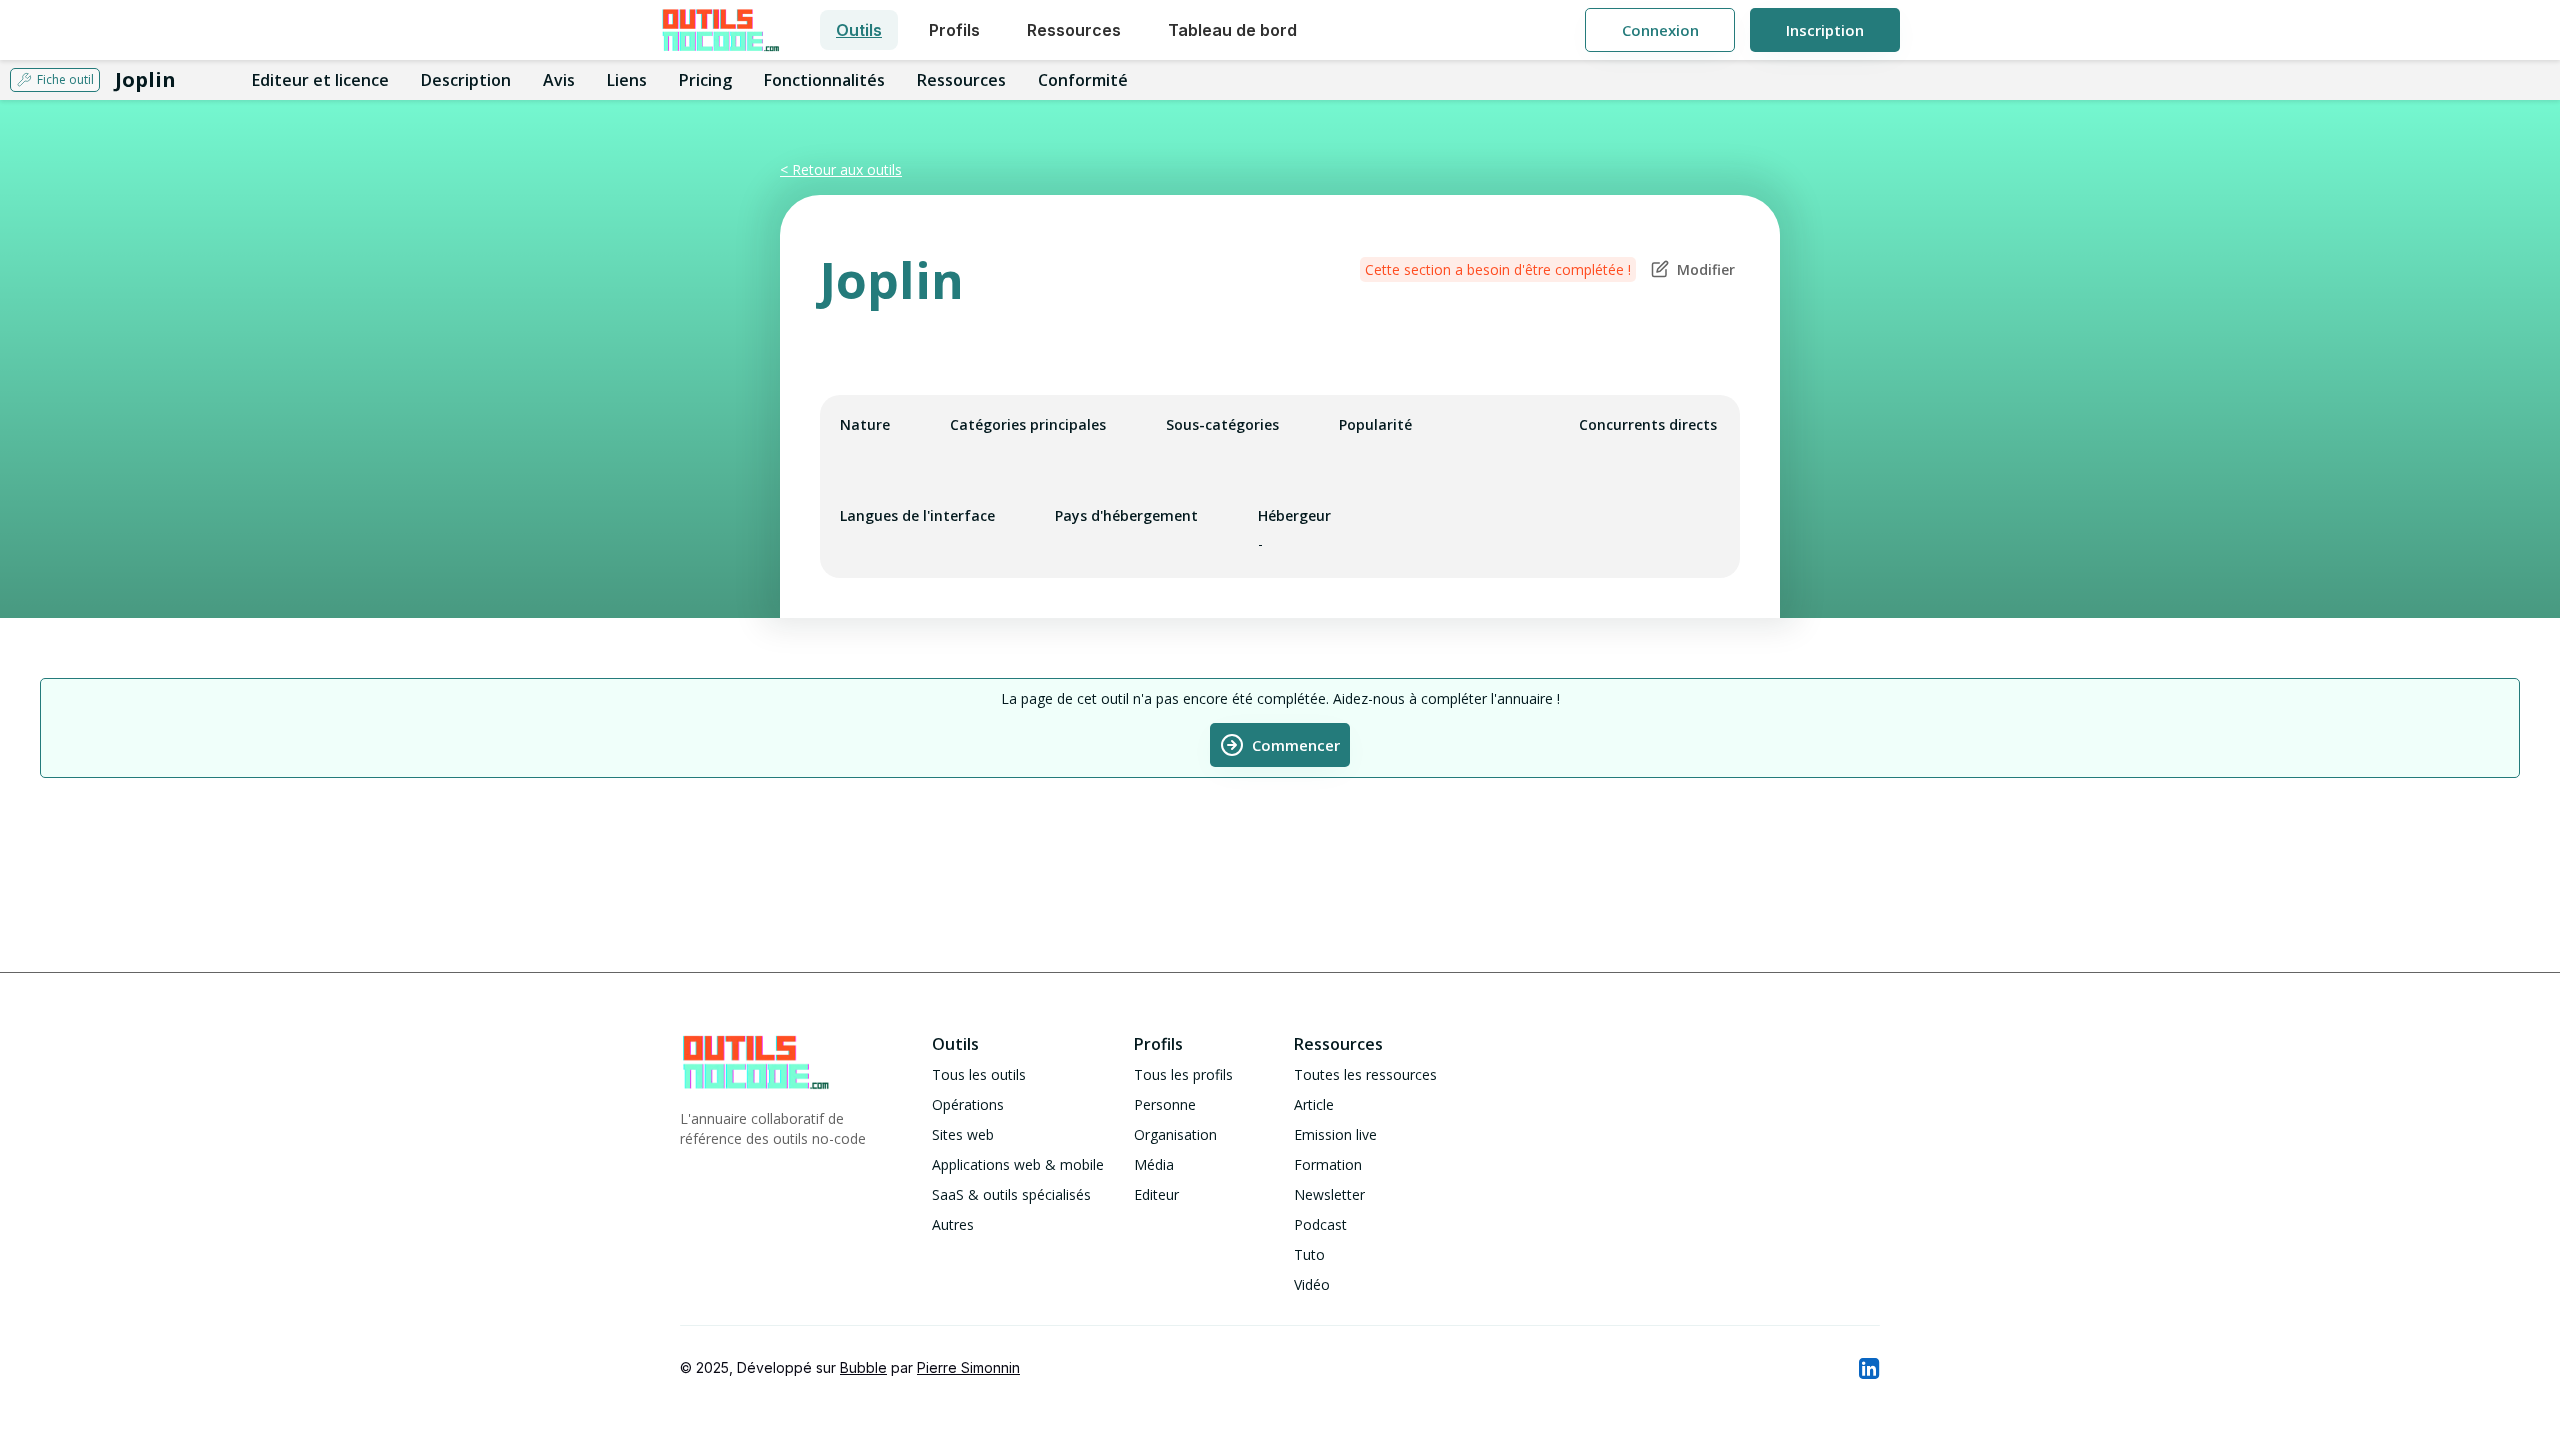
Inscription (1825, 30)
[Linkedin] (1868, 1368)
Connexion (1660, 30)
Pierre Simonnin (968, 1367)
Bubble (863, 1367)
